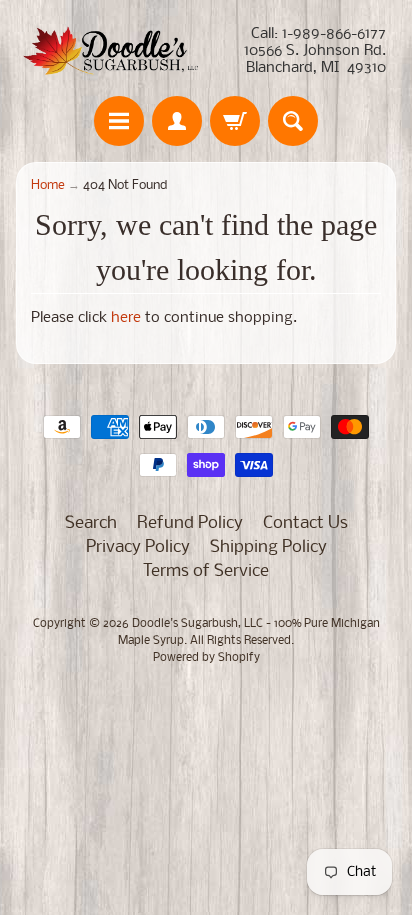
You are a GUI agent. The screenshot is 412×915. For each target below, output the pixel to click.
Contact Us (305, 523)
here (126, 318)
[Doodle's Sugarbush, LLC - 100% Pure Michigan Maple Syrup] (111, 51)
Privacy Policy (138, 547)
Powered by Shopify (206, 658)
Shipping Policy (268, 547)
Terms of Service (206, 571)
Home (48, 185)
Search (91, 523)
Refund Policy (190, 523)
